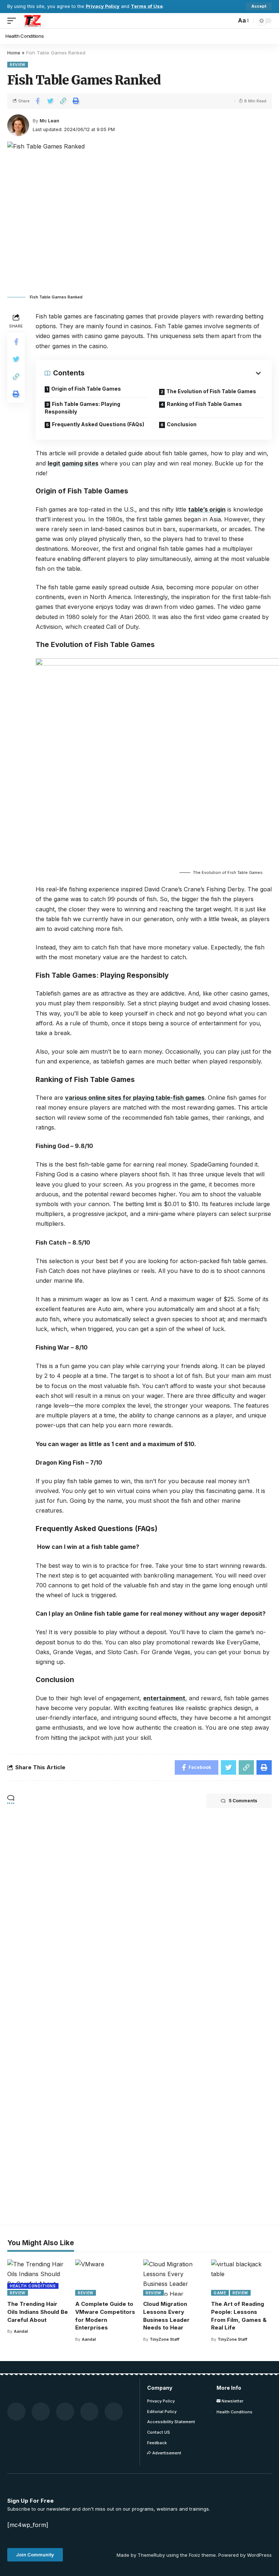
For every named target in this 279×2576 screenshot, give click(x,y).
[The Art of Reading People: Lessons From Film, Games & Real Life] (241, 2278)
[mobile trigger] (13, 21)
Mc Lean (49, 121)
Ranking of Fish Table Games (205, 404)
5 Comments (243, 1801)
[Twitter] (41, 2412)
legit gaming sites (73, 463)
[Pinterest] (65, 2412)
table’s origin (207, 509)
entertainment (164, 1698)
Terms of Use (147, 6)
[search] (229, 21)
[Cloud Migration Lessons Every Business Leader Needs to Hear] (173, 2278)
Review (18, 65)
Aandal (21, 2331)
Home (14, 53)
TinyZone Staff (165, 2339)
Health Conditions (33, 2286)
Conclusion (182, 424)
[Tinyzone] (32, 21)
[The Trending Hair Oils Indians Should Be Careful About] (38, 2278)
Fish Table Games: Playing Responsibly (82, 408)
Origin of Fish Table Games (86, 389)
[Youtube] (89, 2412)
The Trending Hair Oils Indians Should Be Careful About (38, 2312)
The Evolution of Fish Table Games (212, 391)
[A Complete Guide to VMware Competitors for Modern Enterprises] (106, 2278)
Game (220, 2293)
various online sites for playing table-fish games (135, 1098)
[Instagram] (114, 2412)
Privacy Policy (103, 6)
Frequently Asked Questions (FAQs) (98, 424)
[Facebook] (16, 2412)
